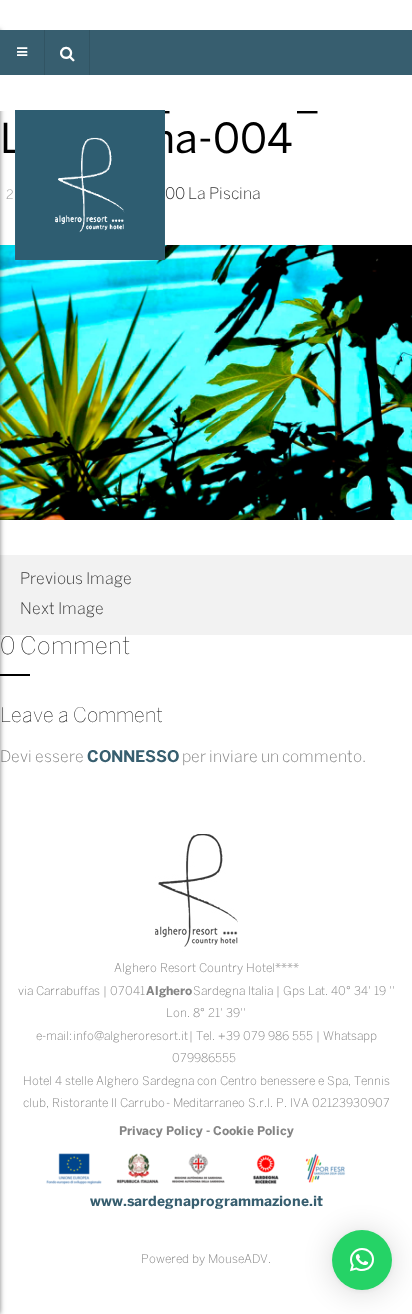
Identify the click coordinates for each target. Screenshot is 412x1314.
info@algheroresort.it (130, 1036)
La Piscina (224, 194)
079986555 (204, 1058)
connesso (133, 757)
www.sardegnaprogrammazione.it (206, 1202)
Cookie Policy (253, 1131)
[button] (67, 52)
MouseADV (238, 1259)
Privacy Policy (161, 1131)
